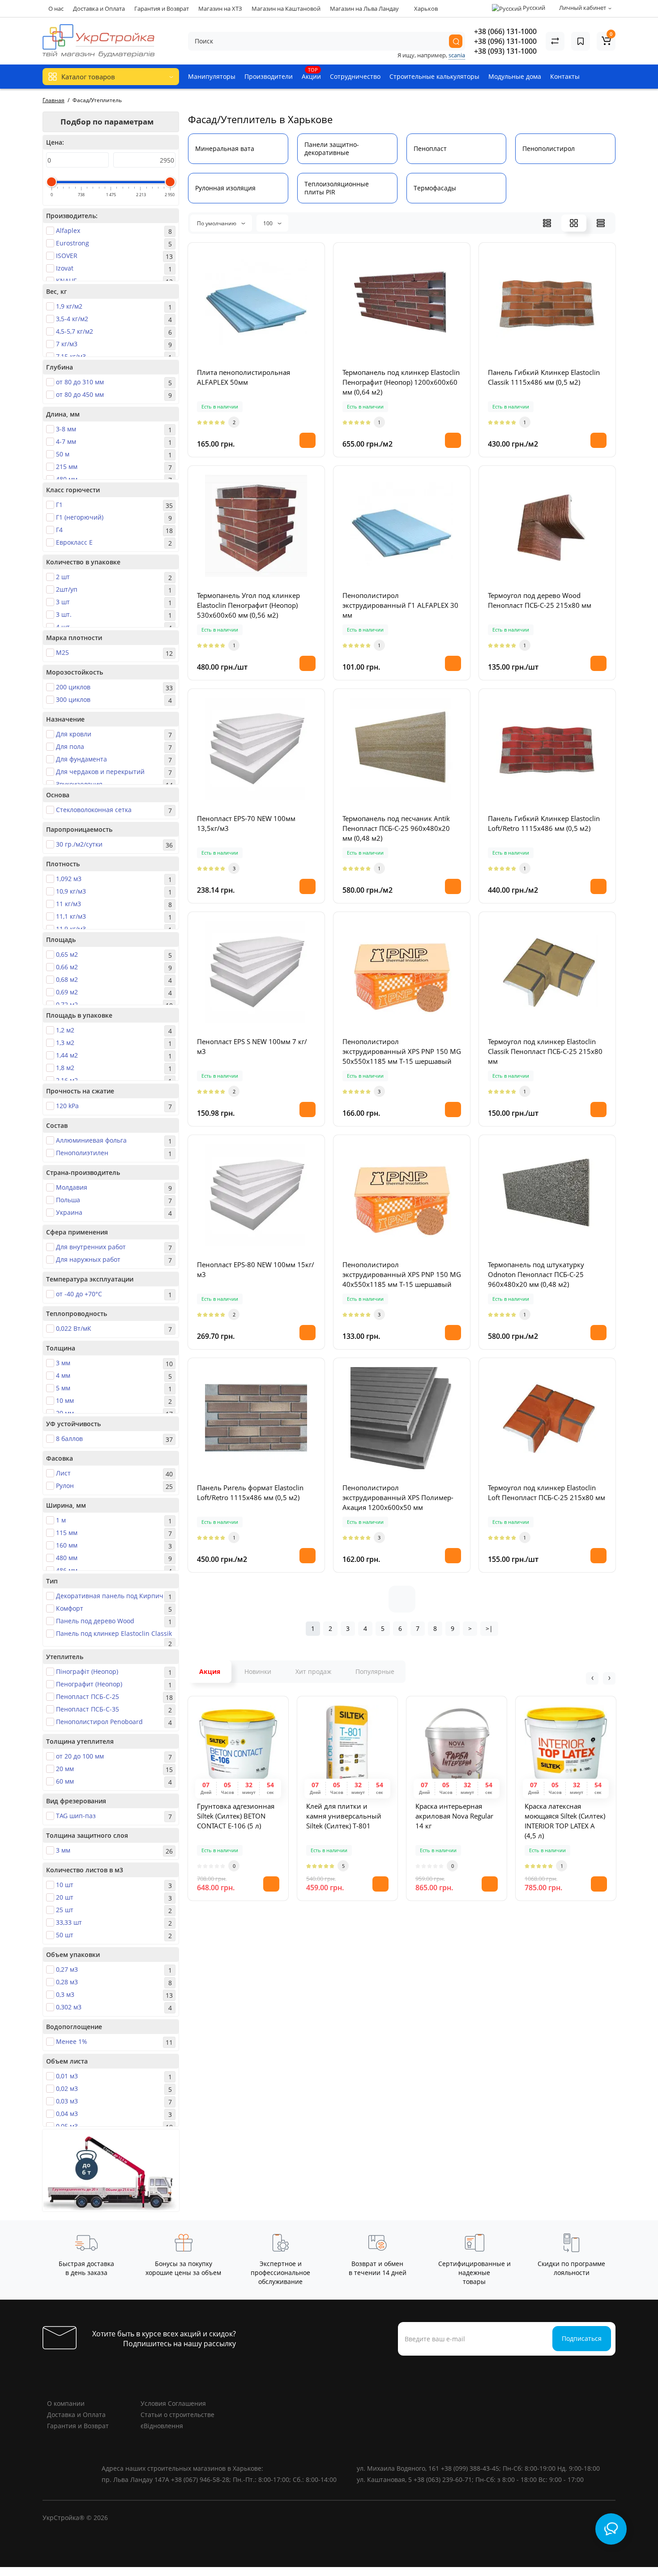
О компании (66, 2403)
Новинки (258, 1671)
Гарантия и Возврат (162, 9)
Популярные (375, 1671)
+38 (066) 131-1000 (505, 31)
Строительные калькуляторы (434, 76)
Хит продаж (313, 1671)
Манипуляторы (212, 76)
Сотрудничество (355, 76)
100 (269, 223)
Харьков (425, 9)
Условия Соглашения (173, 2403)
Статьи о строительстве (177, 2415)
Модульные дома (515, 76)
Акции (311, 73)
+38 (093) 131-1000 (505, 51)
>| (489, 1628)
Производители (269, 76)
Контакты (565, 76)
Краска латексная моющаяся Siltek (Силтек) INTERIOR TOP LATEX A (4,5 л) (565, 1821)
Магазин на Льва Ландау (364, 9)
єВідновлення (162, 2426)
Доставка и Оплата (99, 9)
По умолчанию (217, 223)
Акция (210, 1671)
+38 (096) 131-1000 (505, 41)
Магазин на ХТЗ (220, 9)
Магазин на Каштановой (286, 9)
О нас (56, 9)
